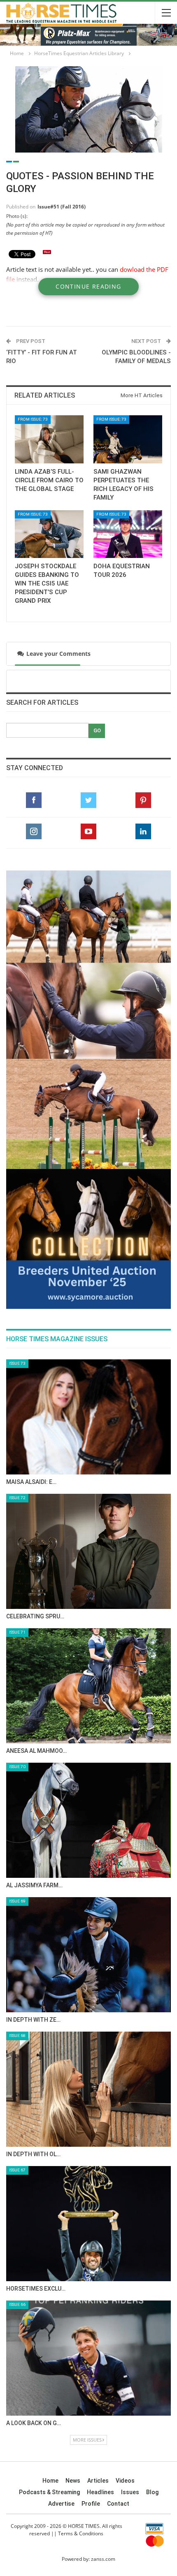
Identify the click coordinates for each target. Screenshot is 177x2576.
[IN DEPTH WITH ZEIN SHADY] (88, 1680)
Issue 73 (17, 1089)
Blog (152, 2218)
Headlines (100, 2218)
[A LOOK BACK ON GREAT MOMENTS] (88, 2084)
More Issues (87, 2165)
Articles (98, 2206)
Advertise (61, 2229)
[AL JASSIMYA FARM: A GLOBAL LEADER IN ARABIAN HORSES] (88, 1546)
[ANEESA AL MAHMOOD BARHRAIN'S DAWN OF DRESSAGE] (88, 1412)
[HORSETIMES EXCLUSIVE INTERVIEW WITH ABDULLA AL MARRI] (88, 1949)
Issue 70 (17, 1492)
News (73, 2206)
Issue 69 (17, 1627)
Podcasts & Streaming (49, 2218)
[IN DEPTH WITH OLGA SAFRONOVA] (88, 1815)
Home (50, 2206)
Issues (130, 2218)
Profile (91, 2229)
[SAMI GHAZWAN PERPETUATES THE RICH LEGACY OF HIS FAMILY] (128, 439)
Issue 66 (17, 2030)
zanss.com (103, 2285)
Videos (125, 2206)
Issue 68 (17, 1761)
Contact (118, 2229)
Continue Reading (88, 286)
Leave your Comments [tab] (57, 654)
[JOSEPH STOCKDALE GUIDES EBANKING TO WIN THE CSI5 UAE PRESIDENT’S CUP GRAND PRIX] (49, 534)
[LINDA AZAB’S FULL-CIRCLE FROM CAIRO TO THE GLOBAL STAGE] (49, 439)
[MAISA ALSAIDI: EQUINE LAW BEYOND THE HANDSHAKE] (88, 1143)
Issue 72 (17, 1223)
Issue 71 (17, 1358)
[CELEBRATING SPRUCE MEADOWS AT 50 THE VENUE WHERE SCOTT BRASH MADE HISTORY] (88, 1277)
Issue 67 (17, 1896)
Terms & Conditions (81, 2259)
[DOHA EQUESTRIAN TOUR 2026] (128, 534)
